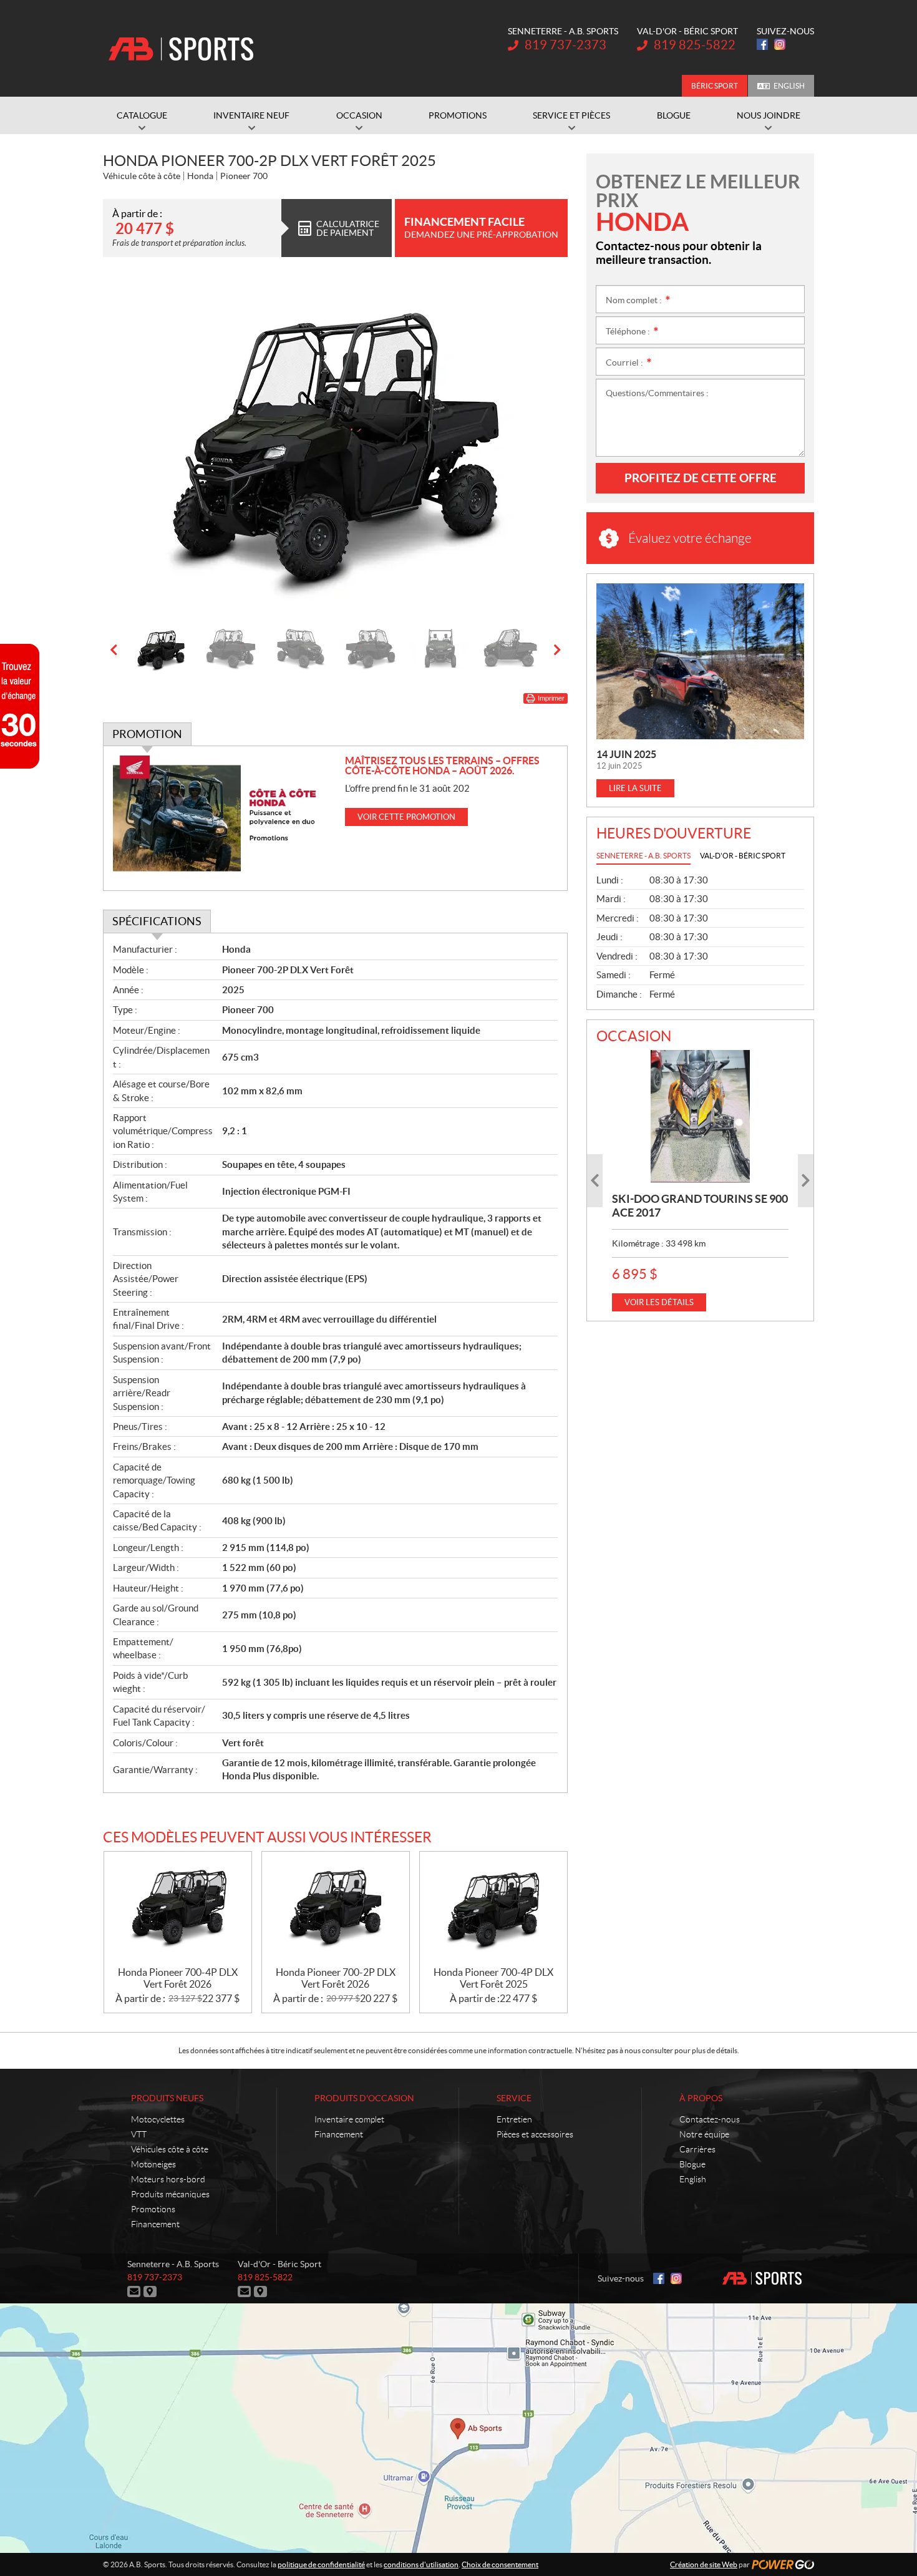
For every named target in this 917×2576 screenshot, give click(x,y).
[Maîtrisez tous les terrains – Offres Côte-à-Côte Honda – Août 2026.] (224, 818)
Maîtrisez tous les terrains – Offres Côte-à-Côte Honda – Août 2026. (442, 766)
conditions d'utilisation (421, 2564)
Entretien (514, 2119)
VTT (139, 2134)
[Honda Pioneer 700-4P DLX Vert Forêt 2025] (493, 1909)
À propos (701, 2098)
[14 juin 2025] (700, 661)
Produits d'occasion (364, 2098)
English (789, 86)
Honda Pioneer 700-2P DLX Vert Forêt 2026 (336, 1978)
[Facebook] (762, 44)
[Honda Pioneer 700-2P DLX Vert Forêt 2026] (336, 1909)
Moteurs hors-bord (168, 2179)
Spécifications (157, 921)
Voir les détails (659, 1302)
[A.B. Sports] (181, 49)
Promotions (153, 2209)
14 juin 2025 (626, 754)
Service (514, 2098)
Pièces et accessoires (535, 2134)
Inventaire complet (349, 2119)
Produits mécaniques (170, 2194)
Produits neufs (167, 2098)
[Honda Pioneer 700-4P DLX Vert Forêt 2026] (178, 1909)
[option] (335, 447)
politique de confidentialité (321, 2564)
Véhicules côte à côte (170, 2149)
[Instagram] (780, 44)
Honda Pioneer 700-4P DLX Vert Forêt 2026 (178, 1978)
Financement (155, 2224)
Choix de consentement (500, 2564)
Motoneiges (153, 2164)
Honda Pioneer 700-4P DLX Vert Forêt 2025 (493, 1978)
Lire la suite (635, 788)
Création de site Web (704, 2564)
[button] (128, 447)
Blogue (692, 2164)
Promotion (147, 734)
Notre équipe (704, 2134)
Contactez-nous (710, 2119)
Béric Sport (715, 86)
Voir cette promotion (406, 817)
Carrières (697, 2149)
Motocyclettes (158, 2119)
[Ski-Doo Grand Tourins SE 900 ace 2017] (700, 1116)
